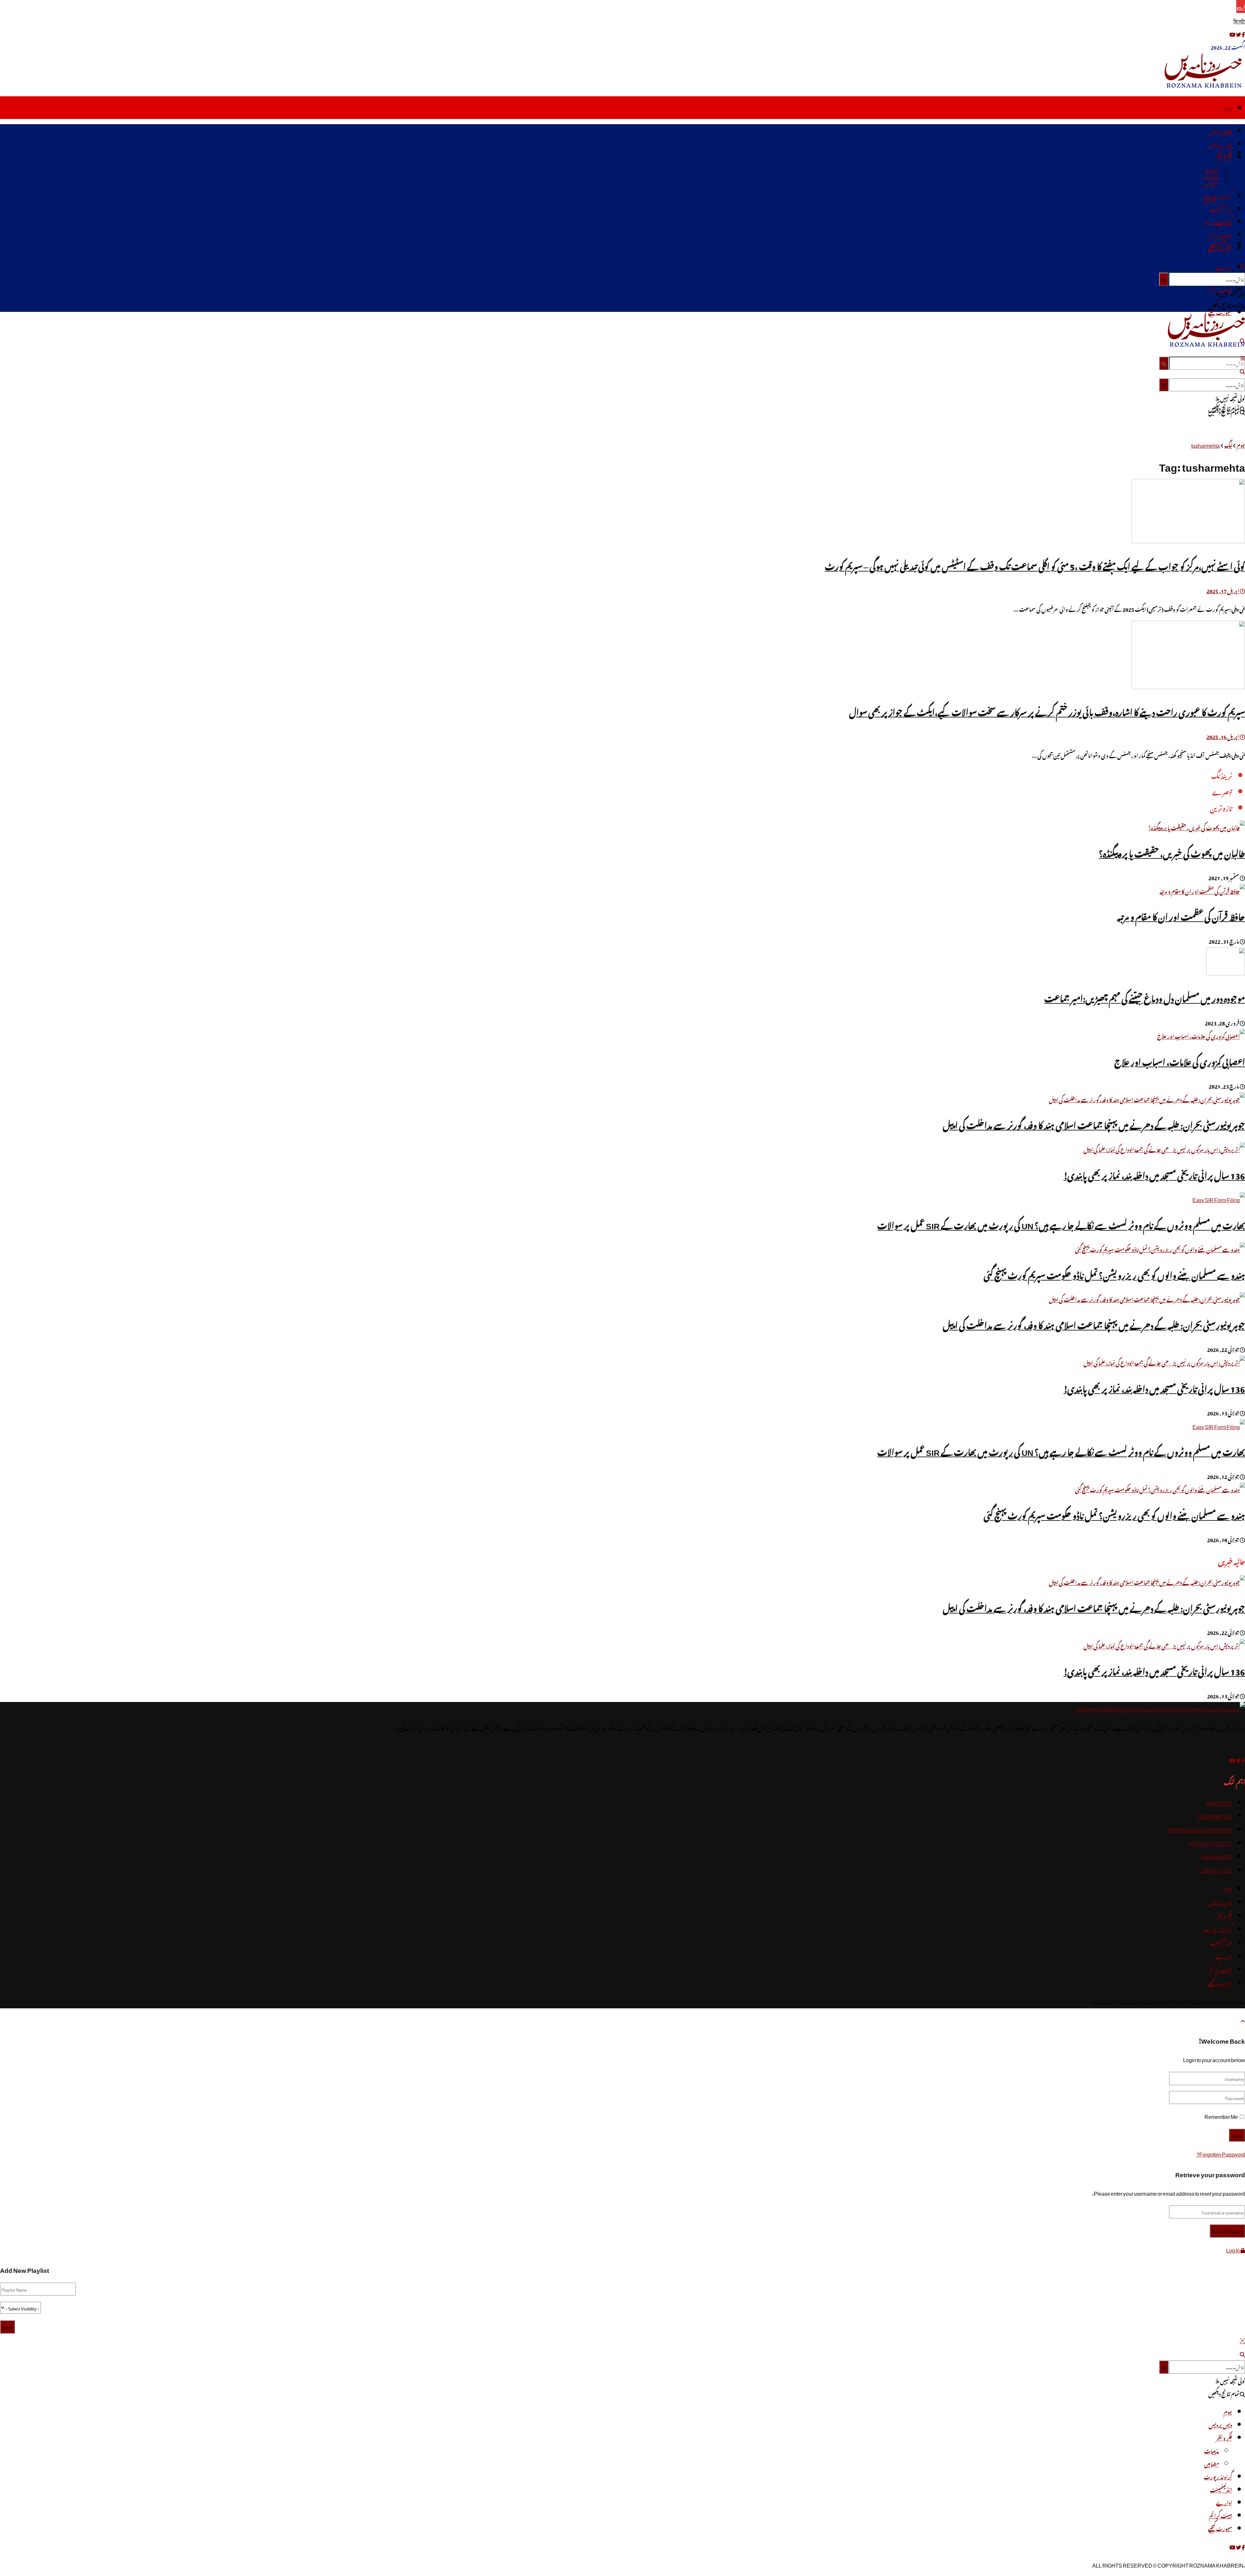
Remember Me (1221, 2116)
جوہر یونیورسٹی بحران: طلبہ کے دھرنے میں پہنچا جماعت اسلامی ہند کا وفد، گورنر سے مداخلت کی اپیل (1094, 1124)
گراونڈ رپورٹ (1218, 195)
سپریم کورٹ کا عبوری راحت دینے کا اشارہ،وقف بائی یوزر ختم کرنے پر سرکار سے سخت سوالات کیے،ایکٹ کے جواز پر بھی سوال (1047, 711)
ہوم (1228, 108)
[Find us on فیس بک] (1243, 33)
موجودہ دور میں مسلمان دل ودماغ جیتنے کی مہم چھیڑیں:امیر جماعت (1145, 997)
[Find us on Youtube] (1232, 1759)
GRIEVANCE (1217, 1856)
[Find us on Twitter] (1238, 1759)
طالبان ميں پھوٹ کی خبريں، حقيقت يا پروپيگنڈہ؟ (1172, 852)
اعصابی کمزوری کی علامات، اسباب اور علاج (1180, 1061)
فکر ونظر (1224, 157)
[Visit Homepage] (1205, 85)
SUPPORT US (1215, 1815)
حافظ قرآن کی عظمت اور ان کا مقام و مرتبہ (1181, 915)
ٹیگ (1228, 444)
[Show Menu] (1243, 357)
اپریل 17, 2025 (1223, 590)
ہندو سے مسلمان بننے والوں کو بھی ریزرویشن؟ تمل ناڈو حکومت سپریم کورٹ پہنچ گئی (1114, 1274)
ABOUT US (1219, 1802)
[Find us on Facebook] (1243, 1759)
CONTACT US (1215, 1870)
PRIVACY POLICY (1211, 1843)
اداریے (1224, 266)
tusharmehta (1205, 444)
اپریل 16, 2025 (1223, 736)
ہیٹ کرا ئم (1221, 234)
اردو (1241, 6)
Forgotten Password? (1221, 2153)
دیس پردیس (1220, 130)
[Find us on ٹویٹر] (1238, 33)
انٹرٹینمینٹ (1221, 208)
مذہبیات (1212, 170)
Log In (1233, 2249)
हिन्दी (1239, 20)
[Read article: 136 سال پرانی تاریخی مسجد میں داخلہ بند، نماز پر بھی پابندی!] (622, 1646)
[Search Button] (1164, 363)
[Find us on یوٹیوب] (1232, 33)
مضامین (1212, 183)
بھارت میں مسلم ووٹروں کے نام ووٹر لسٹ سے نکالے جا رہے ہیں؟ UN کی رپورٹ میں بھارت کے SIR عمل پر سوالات (1061, 1224)
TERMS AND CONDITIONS (1200, 1829)
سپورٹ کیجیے (1220, 247)
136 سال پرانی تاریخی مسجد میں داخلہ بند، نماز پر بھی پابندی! (1154, 1174)
